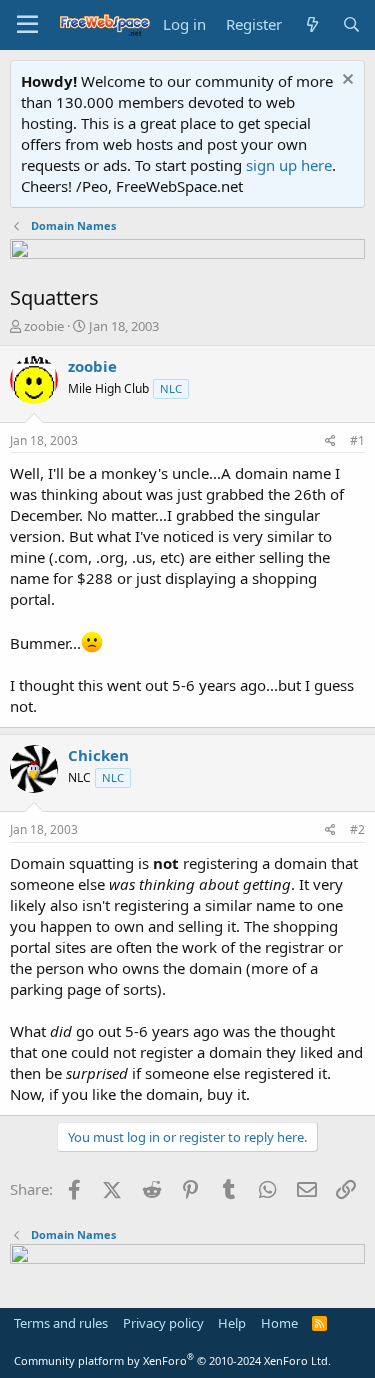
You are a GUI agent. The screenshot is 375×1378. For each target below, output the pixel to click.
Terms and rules (61, 1323)
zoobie (44, 326)
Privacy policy (163, 1323)
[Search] (351, 24)
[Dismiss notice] (345, 81)
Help (232, 1323)
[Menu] (27, 25)
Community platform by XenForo (172, 1360)
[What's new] (311, 24)
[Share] (330, 441)
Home (279, 1323)
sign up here (289, 165)
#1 (357, 440)
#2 (357, 829)
